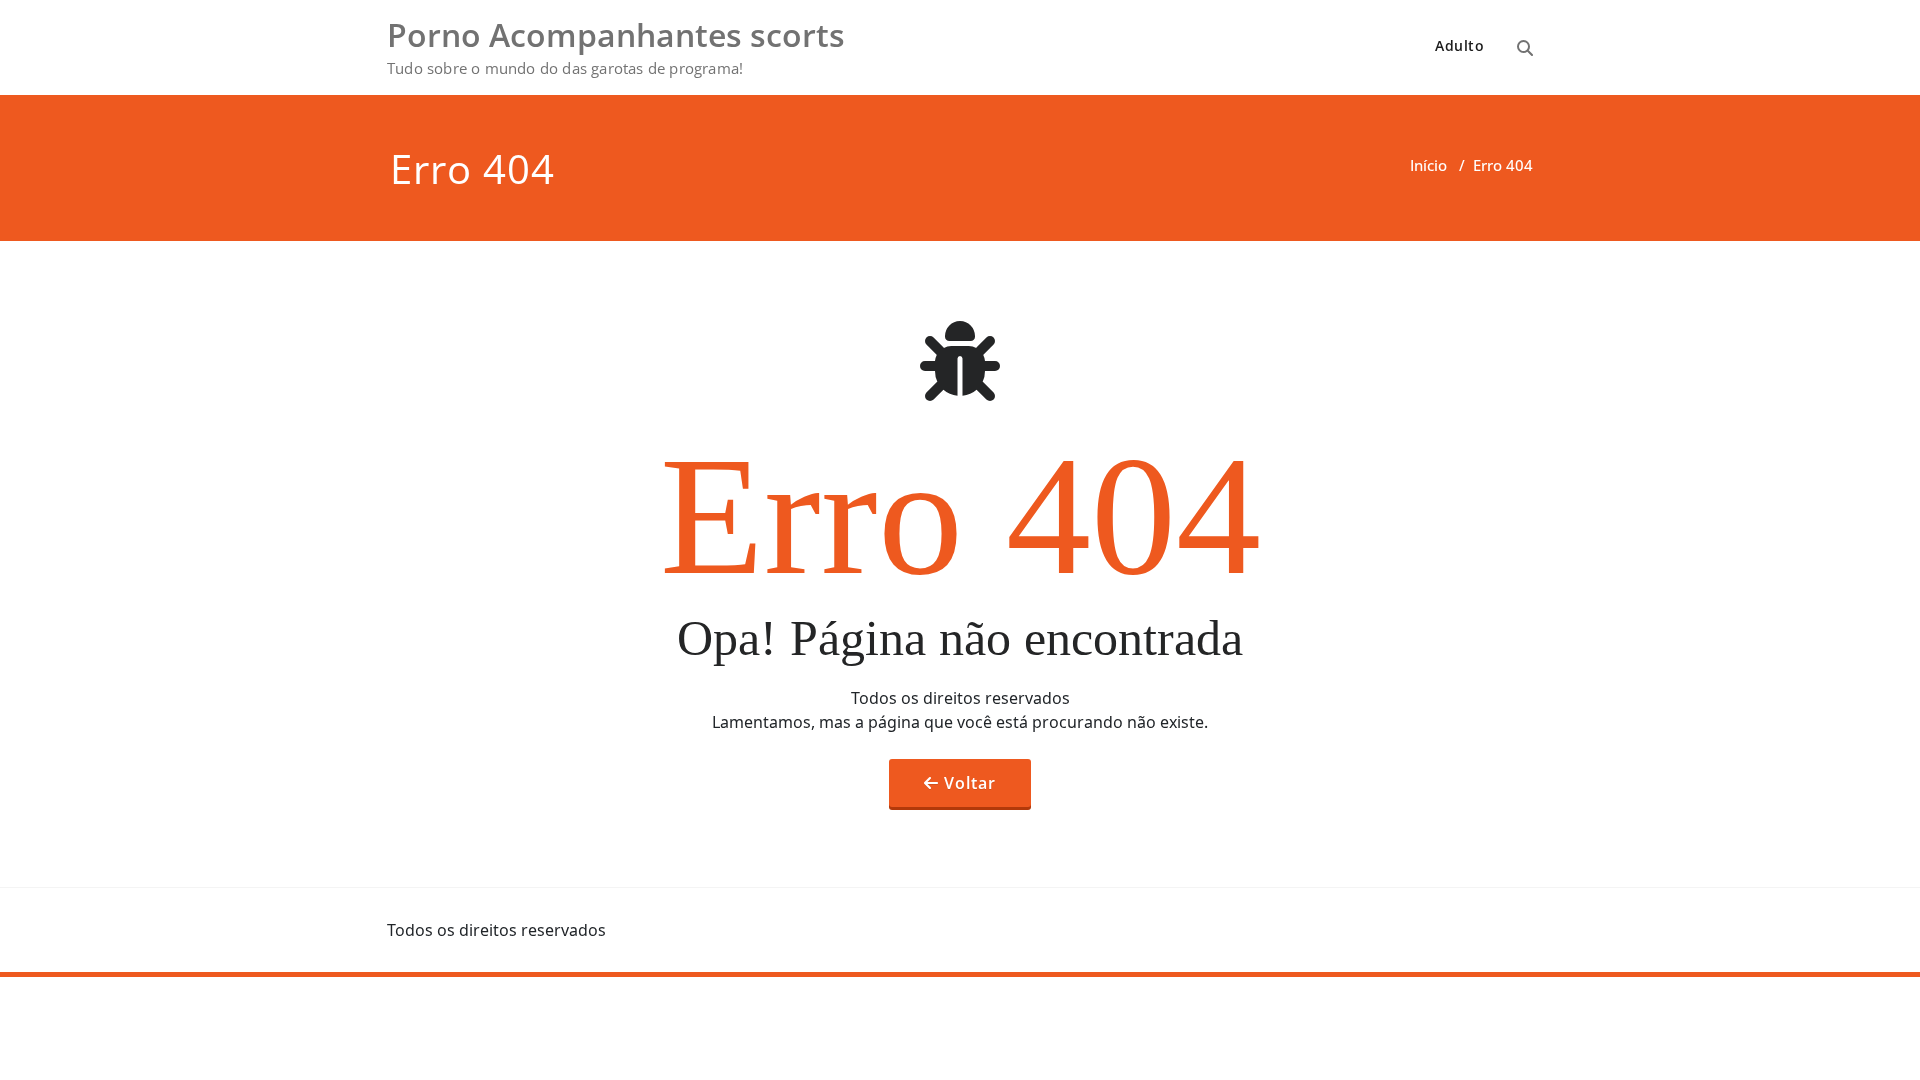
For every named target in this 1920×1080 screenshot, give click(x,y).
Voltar (970, 783)
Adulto (1459, 45)
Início (1428, 165)
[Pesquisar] (1525, 48)
